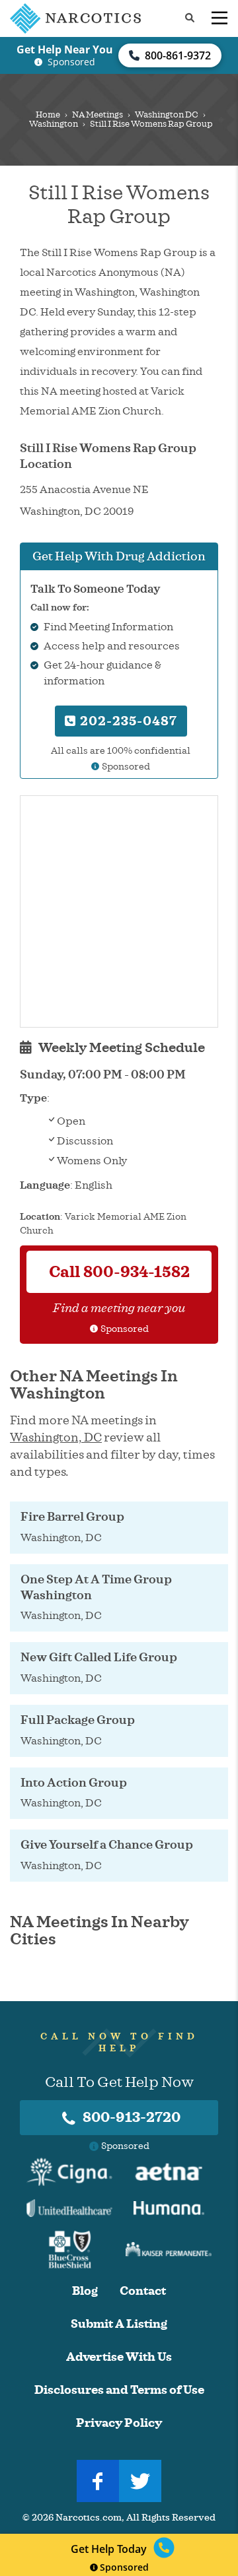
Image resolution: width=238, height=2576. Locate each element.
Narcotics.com (89, 2518)
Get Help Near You (65, 50)
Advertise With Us (119, 2357)
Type (33, 1098)
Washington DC (167, 115)
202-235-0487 (127, 721)
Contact (143, 2291)
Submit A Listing (119, 2324)
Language (45, 1185)
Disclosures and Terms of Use (119, 2390)
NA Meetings (98, 115)
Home (48, 115)
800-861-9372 (178, 55)
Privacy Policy (119, 2423)
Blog (85, 2291)
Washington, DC (56, 1437)
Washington (54, 124)
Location (40, 1217)
